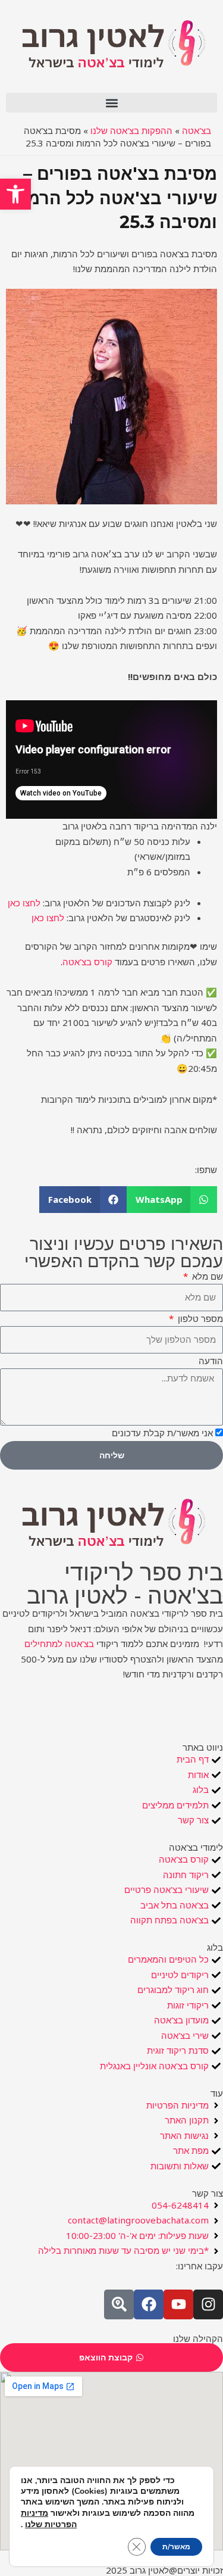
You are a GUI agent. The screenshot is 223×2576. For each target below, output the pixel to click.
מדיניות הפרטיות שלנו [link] (49, 2519)
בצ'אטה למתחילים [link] (59, 1643)
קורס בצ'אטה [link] (87, 962)
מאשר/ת (176, 2547)
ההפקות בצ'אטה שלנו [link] (131, 130)
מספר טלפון (199, 1318)
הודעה (211, 1361)
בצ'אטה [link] (197, 130)
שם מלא (206, 1276)
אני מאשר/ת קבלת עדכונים (162, 1433)
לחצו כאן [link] (24, 903)
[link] (15, 194)
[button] (111, 103)
